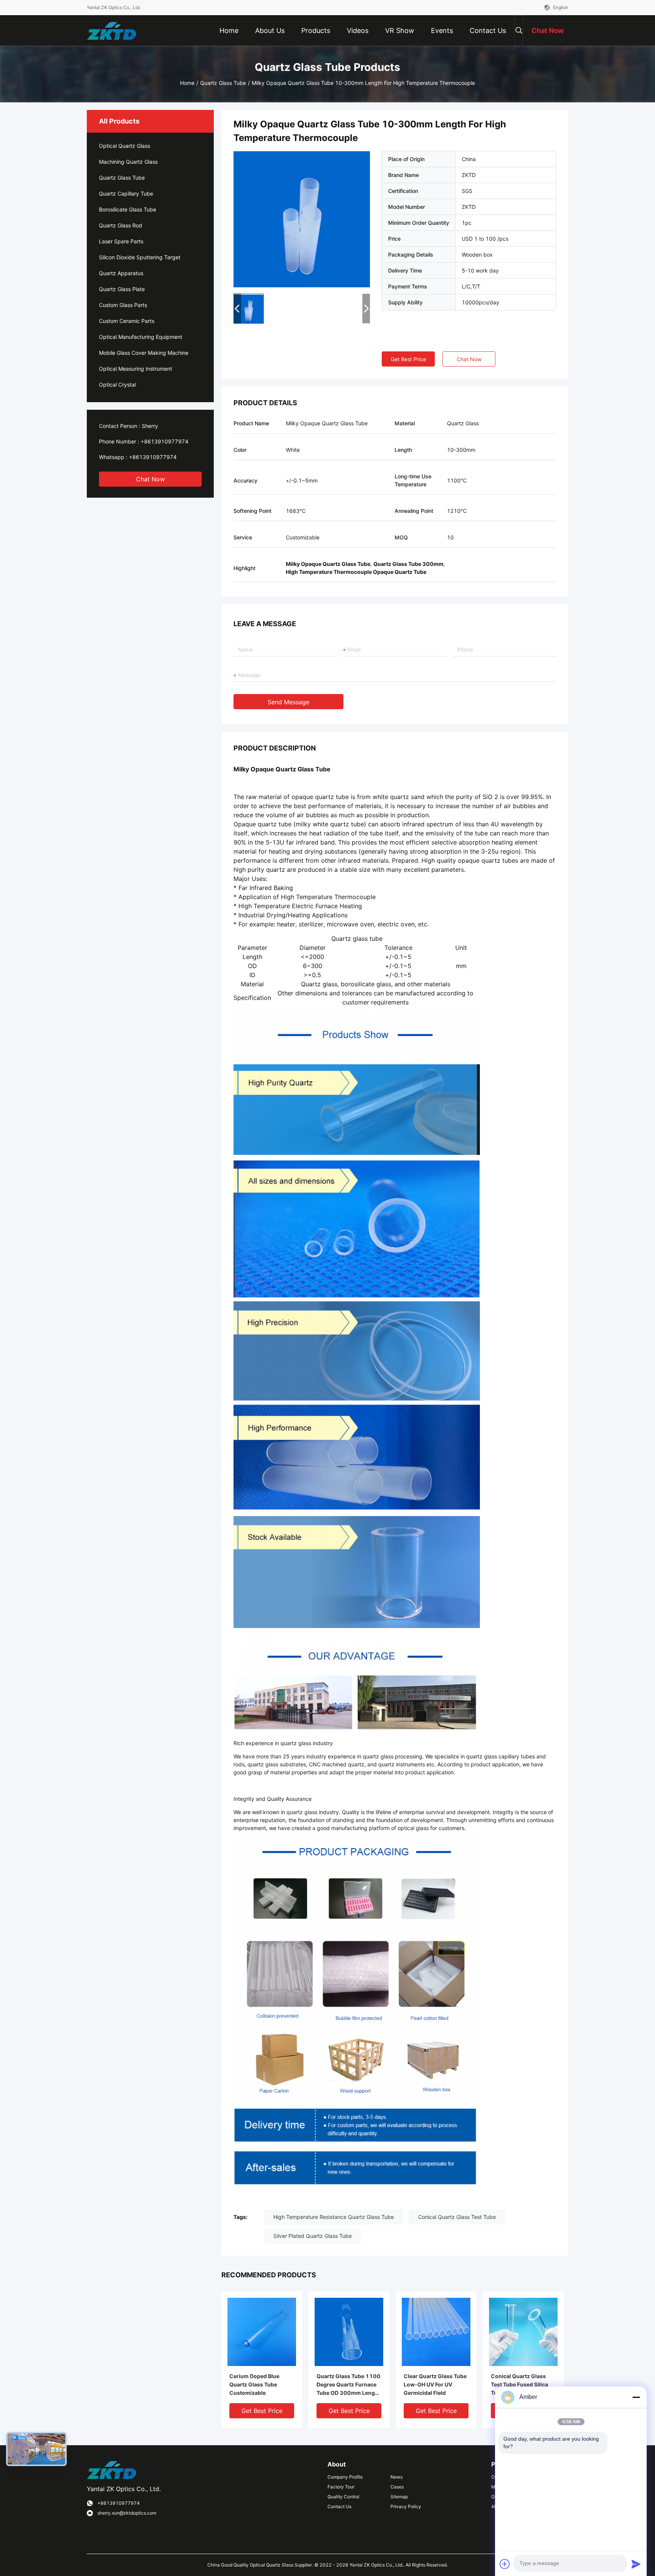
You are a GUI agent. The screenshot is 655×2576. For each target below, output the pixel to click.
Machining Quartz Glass (128, 162)
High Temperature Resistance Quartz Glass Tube (334, 2217)
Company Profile (345, 2477)
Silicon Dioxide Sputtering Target (140, 257)
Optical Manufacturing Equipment (141, 337)
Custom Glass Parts (123, 305)
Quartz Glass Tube (223, 83)
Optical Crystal (117, 385)
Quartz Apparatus (121, 273)
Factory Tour (341, 2487)
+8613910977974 (165, 441)
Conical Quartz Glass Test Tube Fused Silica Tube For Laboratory (519, 2384)
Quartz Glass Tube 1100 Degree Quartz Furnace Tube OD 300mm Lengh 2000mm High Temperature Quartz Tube (349, 2385)
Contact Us (339, 2506)
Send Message (288, 702)
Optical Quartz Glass (125, 146)
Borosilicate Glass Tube (128, 209)
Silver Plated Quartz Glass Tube (313, 2236)
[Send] (636, 2564)
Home (187, 83)
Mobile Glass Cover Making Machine (144, 353)
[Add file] (505, 2564)
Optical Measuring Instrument (136, 369)
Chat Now (150, 479)
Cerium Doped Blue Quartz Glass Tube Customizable (254, 2384)
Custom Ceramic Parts (127, 321)
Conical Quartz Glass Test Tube (457, 2217)
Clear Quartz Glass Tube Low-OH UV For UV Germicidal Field (435, 2384)
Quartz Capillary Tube (126, 194)
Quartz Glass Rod (121, 225)
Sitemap (399, 2497)
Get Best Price (408, 359)
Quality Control (343, 2497)
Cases (397, 2487)
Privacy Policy (406, 2506)
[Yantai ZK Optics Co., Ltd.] (111, 30)
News (396, 2477)
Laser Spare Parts (121, 241)
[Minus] (636, 2397)
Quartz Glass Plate (122, 289)
